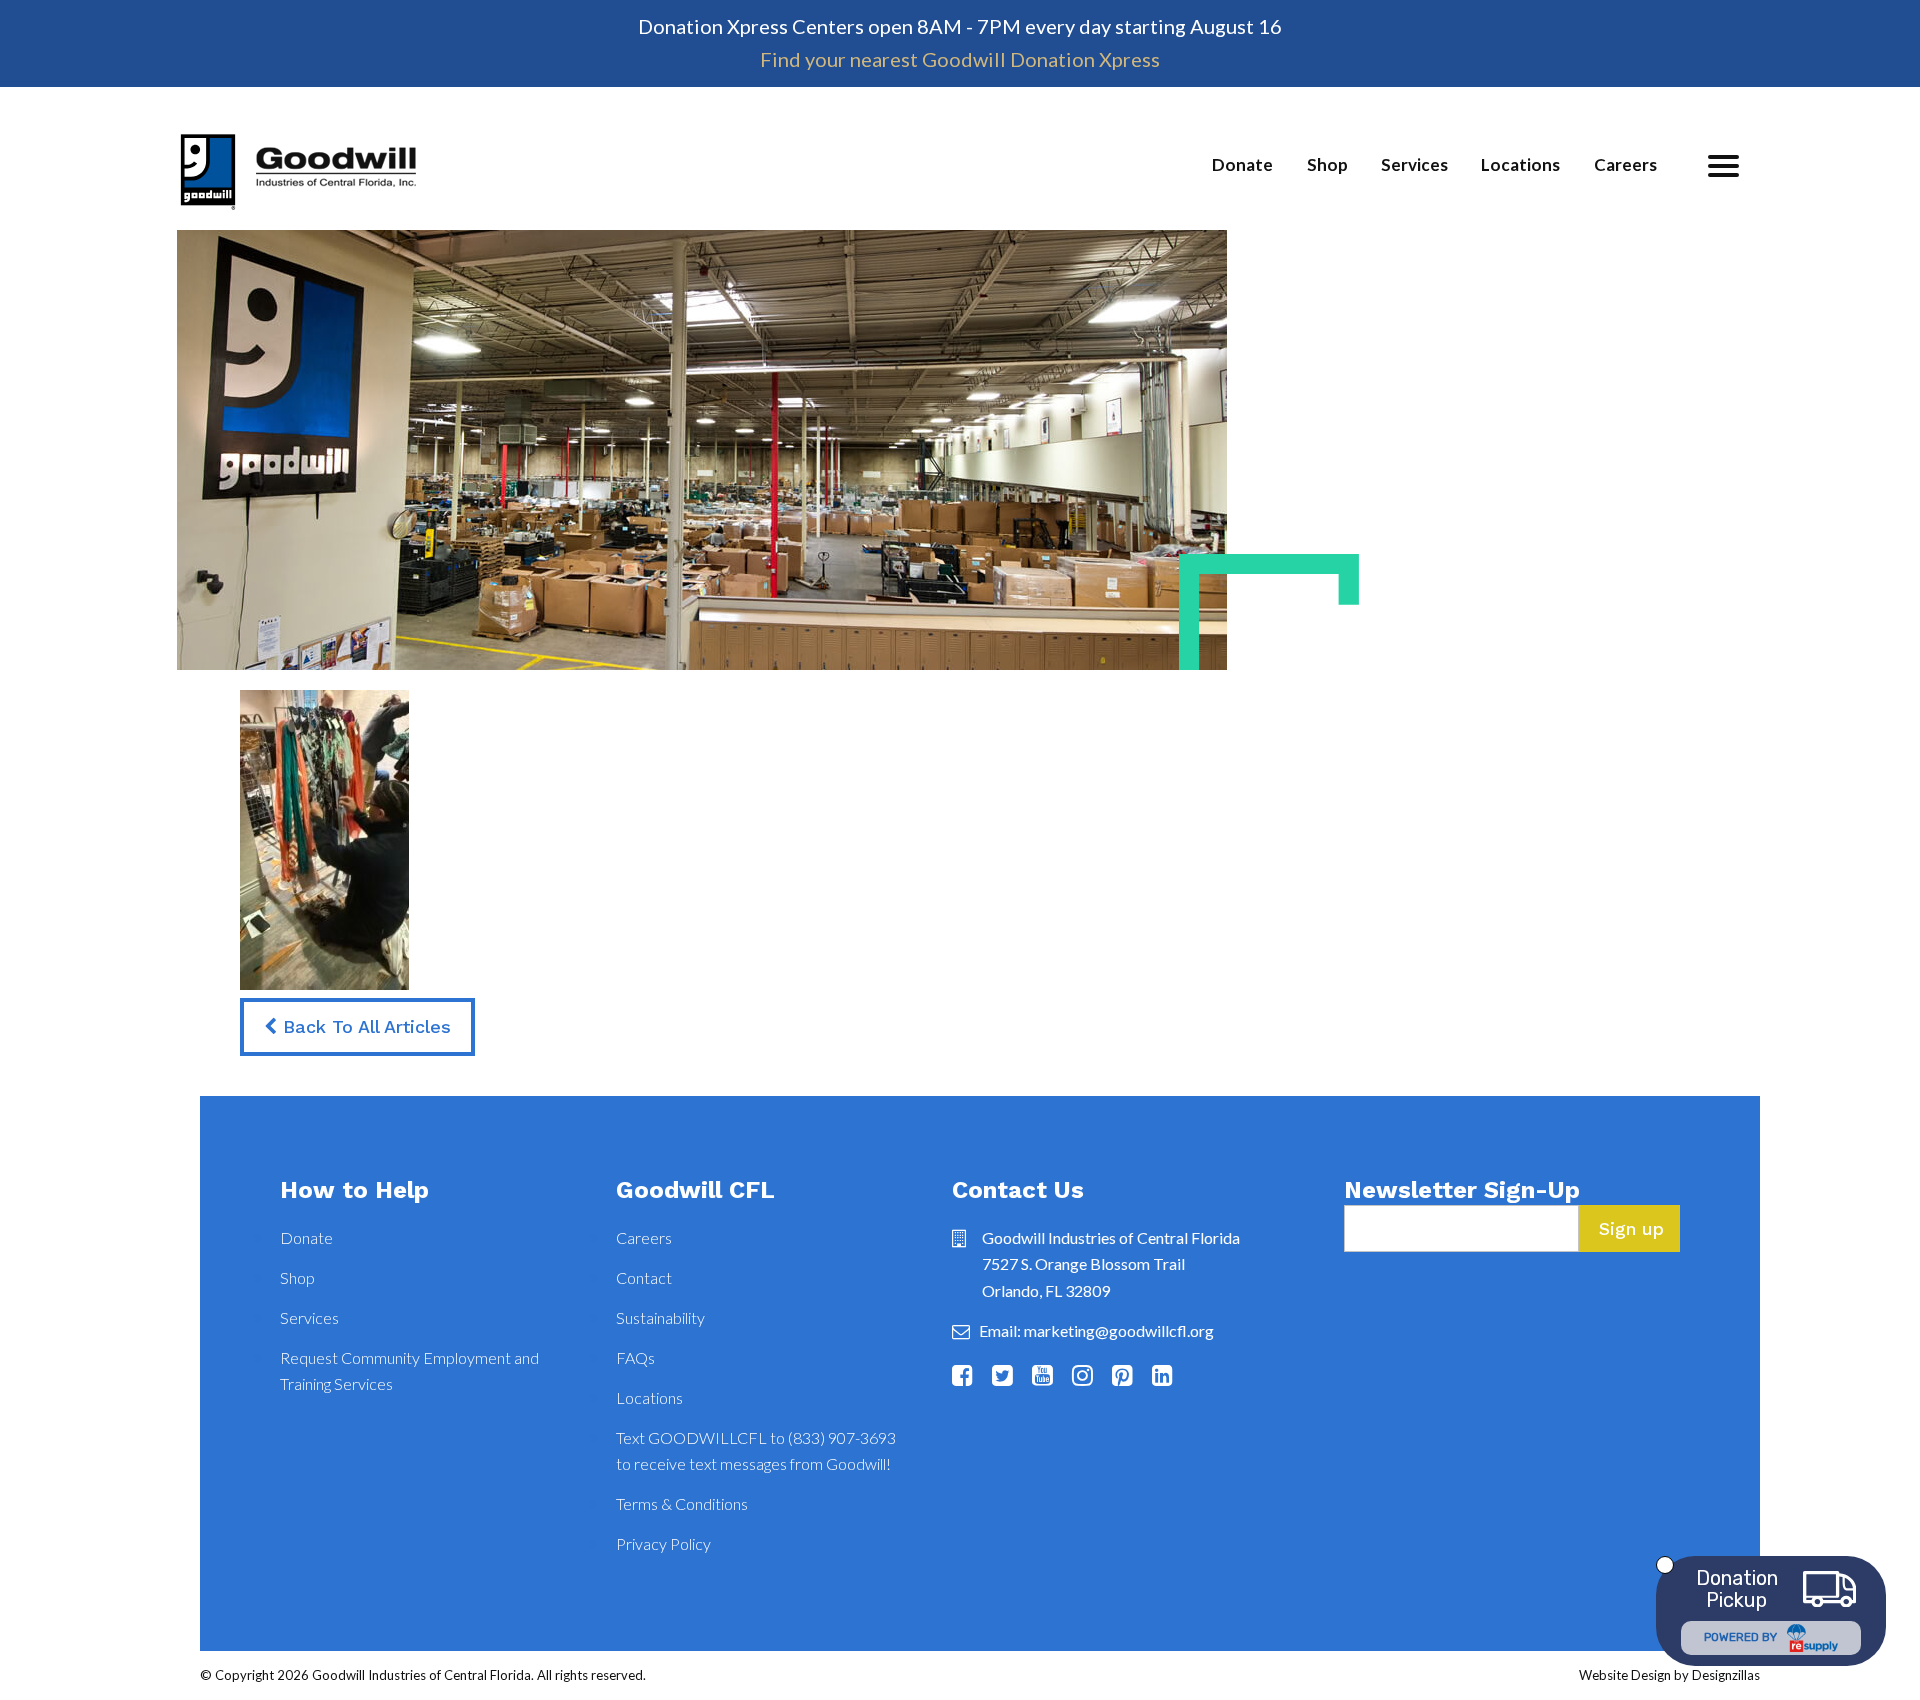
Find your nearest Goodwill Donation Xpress (960, 59)
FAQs (635, 1357)
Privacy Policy (663, 1543)
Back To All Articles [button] (364, 1026)
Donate (1242, 164)
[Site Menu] (1723, 166)
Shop (1327, 164)
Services (1414, 164)
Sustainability (660, 1317)
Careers (1625, 164)
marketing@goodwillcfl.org (1119, 1330)
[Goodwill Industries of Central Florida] (298, 181)
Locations (1520, 164)
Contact (644, 1277)
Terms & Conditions (682, 1503)
